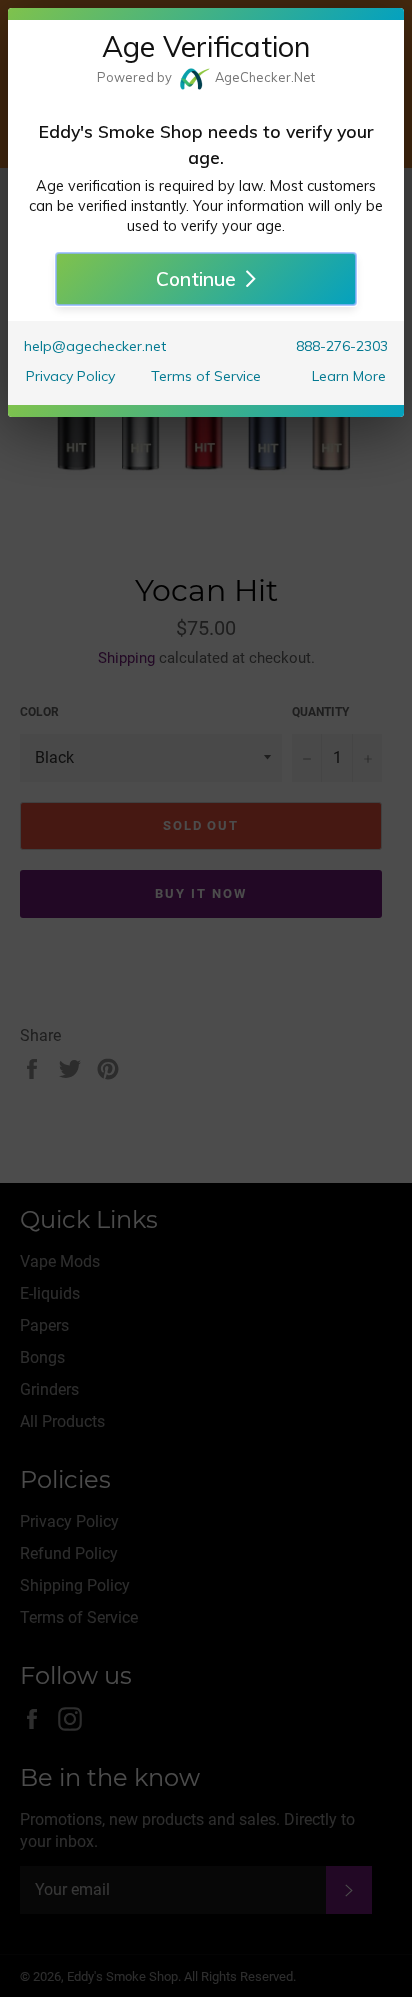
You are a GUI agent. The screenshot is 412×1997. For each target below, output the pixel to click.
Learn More (349, 376)
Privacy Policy (70, 376)
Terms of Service (206, 376)
